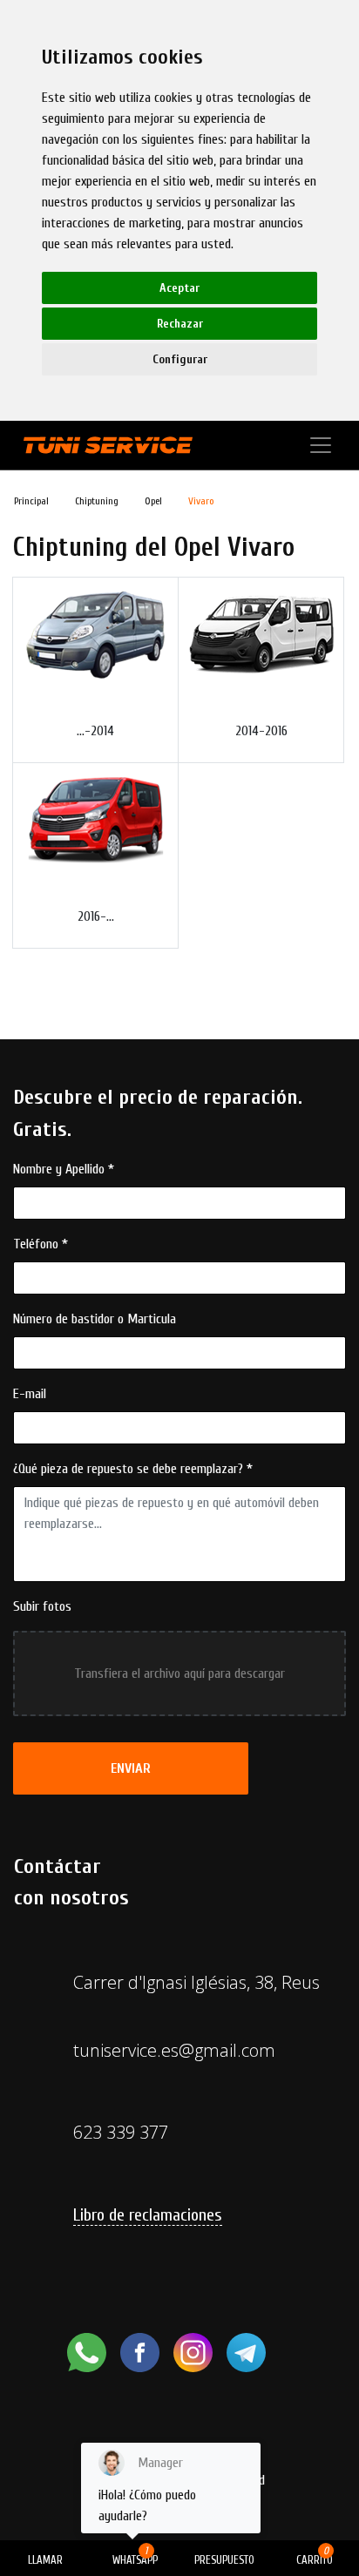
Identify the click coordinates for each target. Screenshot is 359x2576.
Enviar (131, 1768)
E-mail (30, 1394)
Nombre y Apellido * (64, 1169)
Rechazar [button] (180, 324)
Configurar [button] (180, 359)
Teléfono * (41, 1244)
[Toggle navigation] (321, 445)
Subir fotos (42, 1606)
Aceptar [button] (179, 288)
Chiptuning (97, 501)
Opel (153, 501)
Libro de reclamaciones (148, 2215)
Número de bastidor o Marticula (95, 1319)
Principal (31, 501)
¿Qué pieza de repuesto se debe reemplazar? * (133, 1469)
